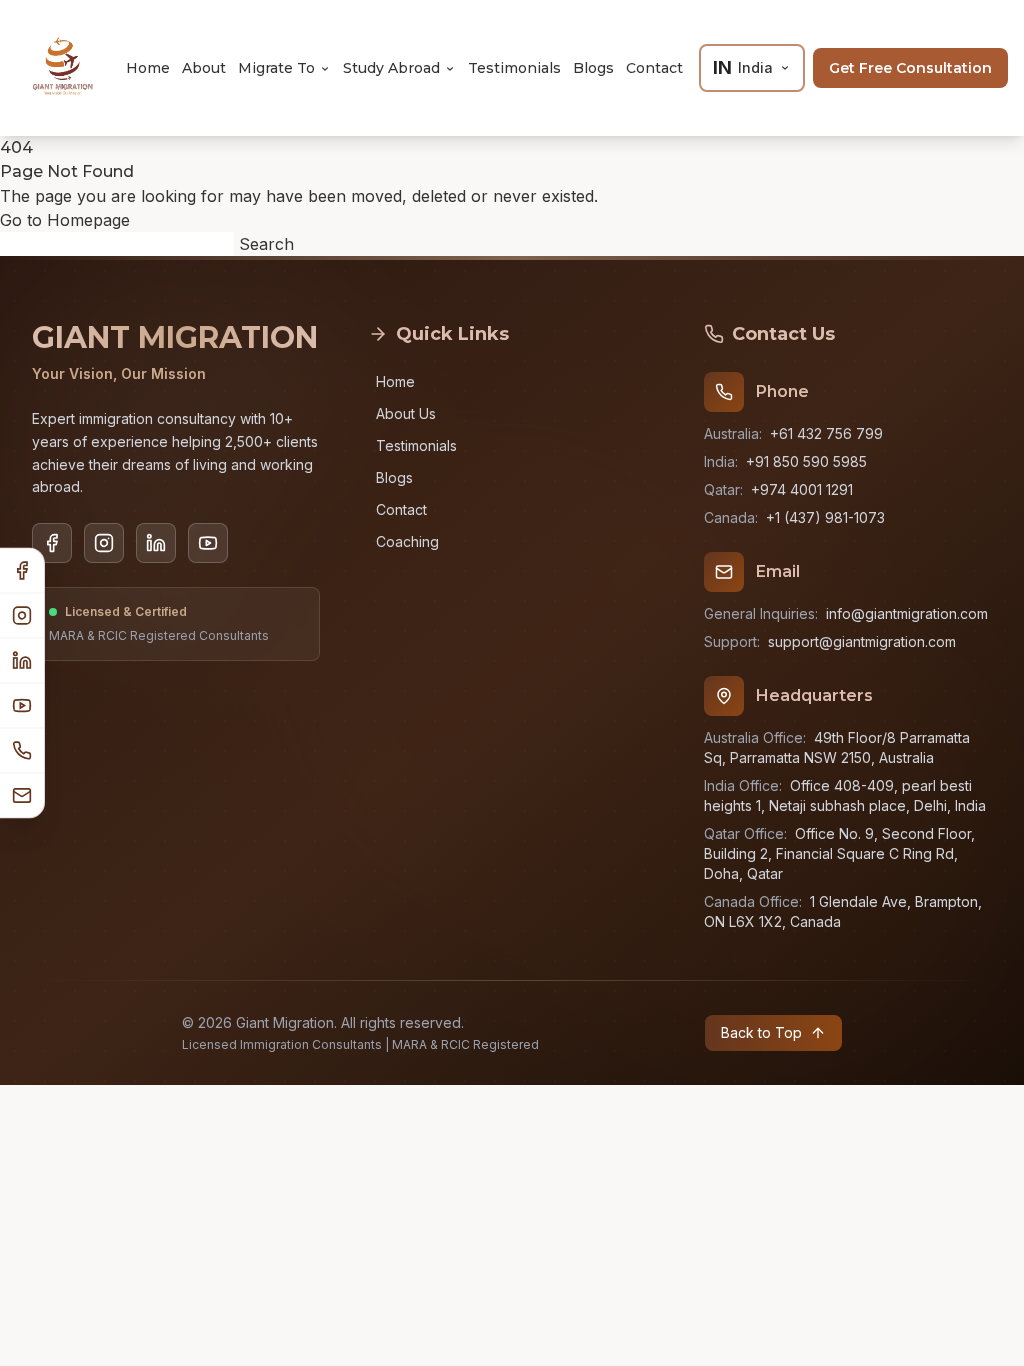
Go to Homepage (65, 220)
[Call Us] (22, 751)
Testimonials (514, 68)
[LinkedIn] (22, 661)
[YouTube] (22, 706)
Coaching (407, 541)
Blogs (593, 68)
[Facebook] (22, 571)
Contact (654, 68)
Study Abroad (391, 68)
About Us (406, 413)
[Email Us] (22, 796)
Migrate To (276, 68)
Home (148, 68)
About (204, 68)
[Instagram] (22, 616)
